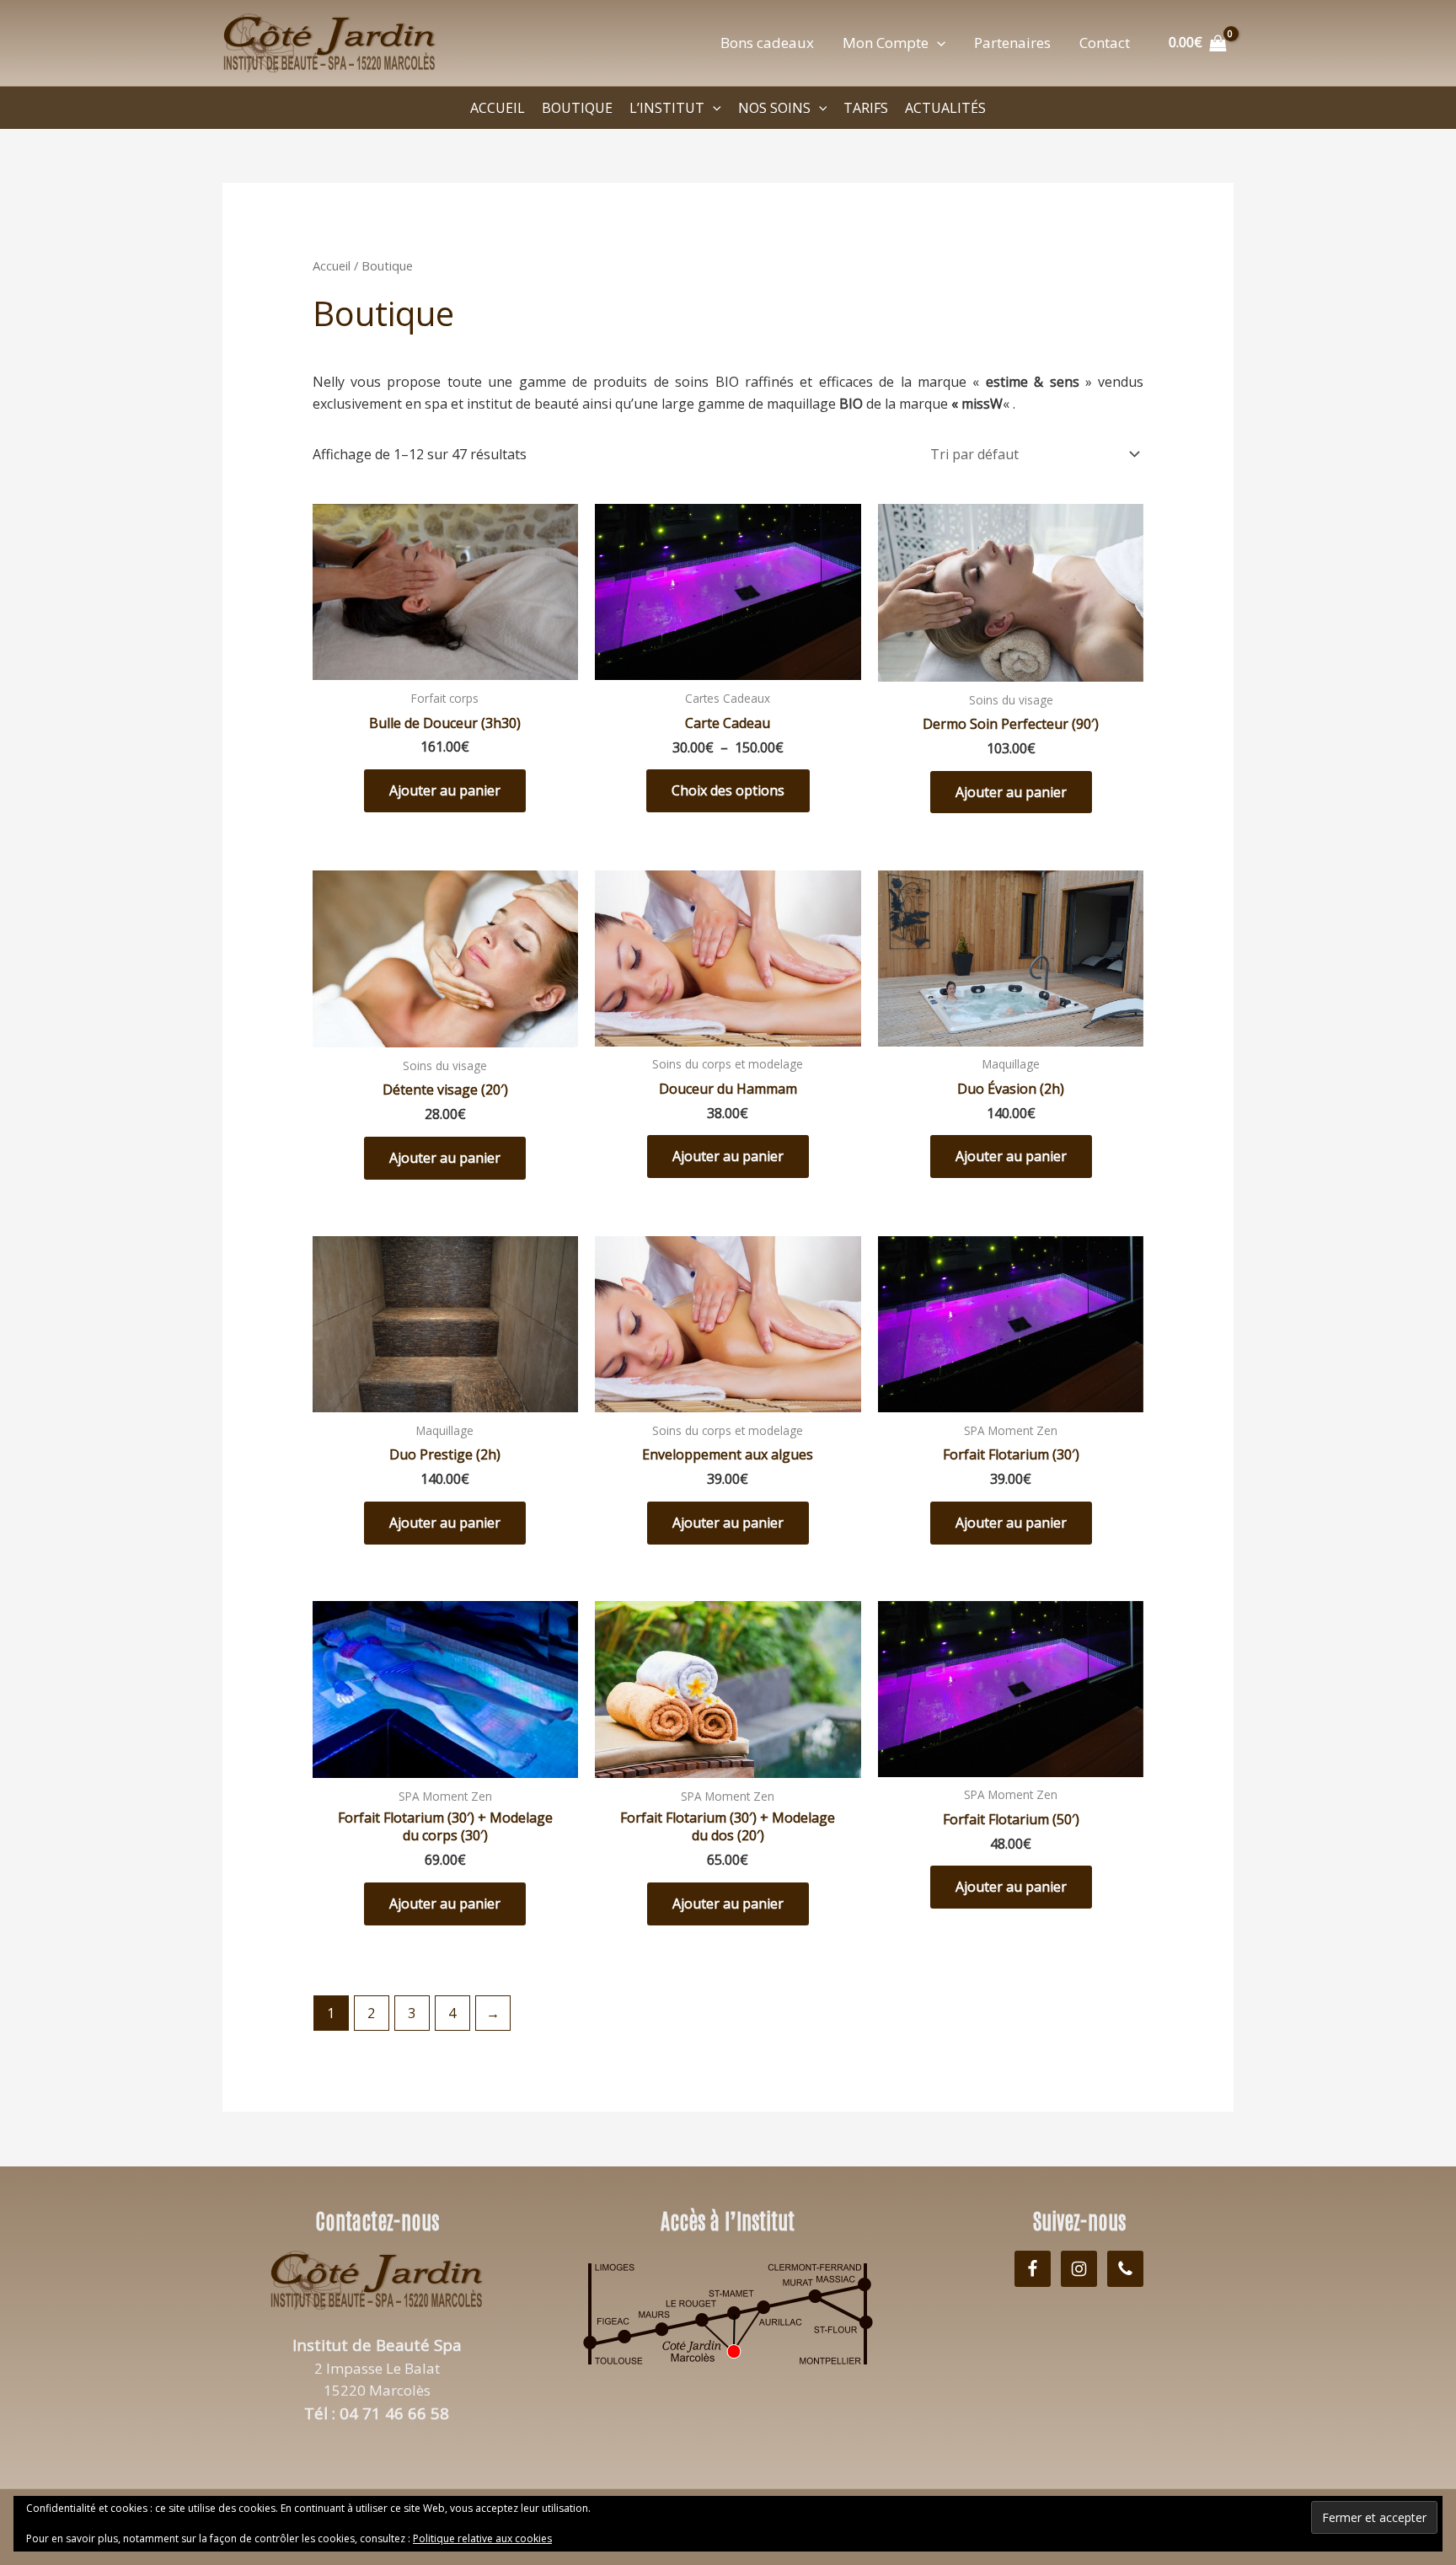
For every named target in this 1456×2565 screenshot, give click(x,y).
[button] (937, 43)
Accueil (332, 265)
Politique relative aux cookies (482, 2538)
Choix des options (728, 790)
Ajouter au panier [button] (445, 790)
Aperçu (445, 664)
